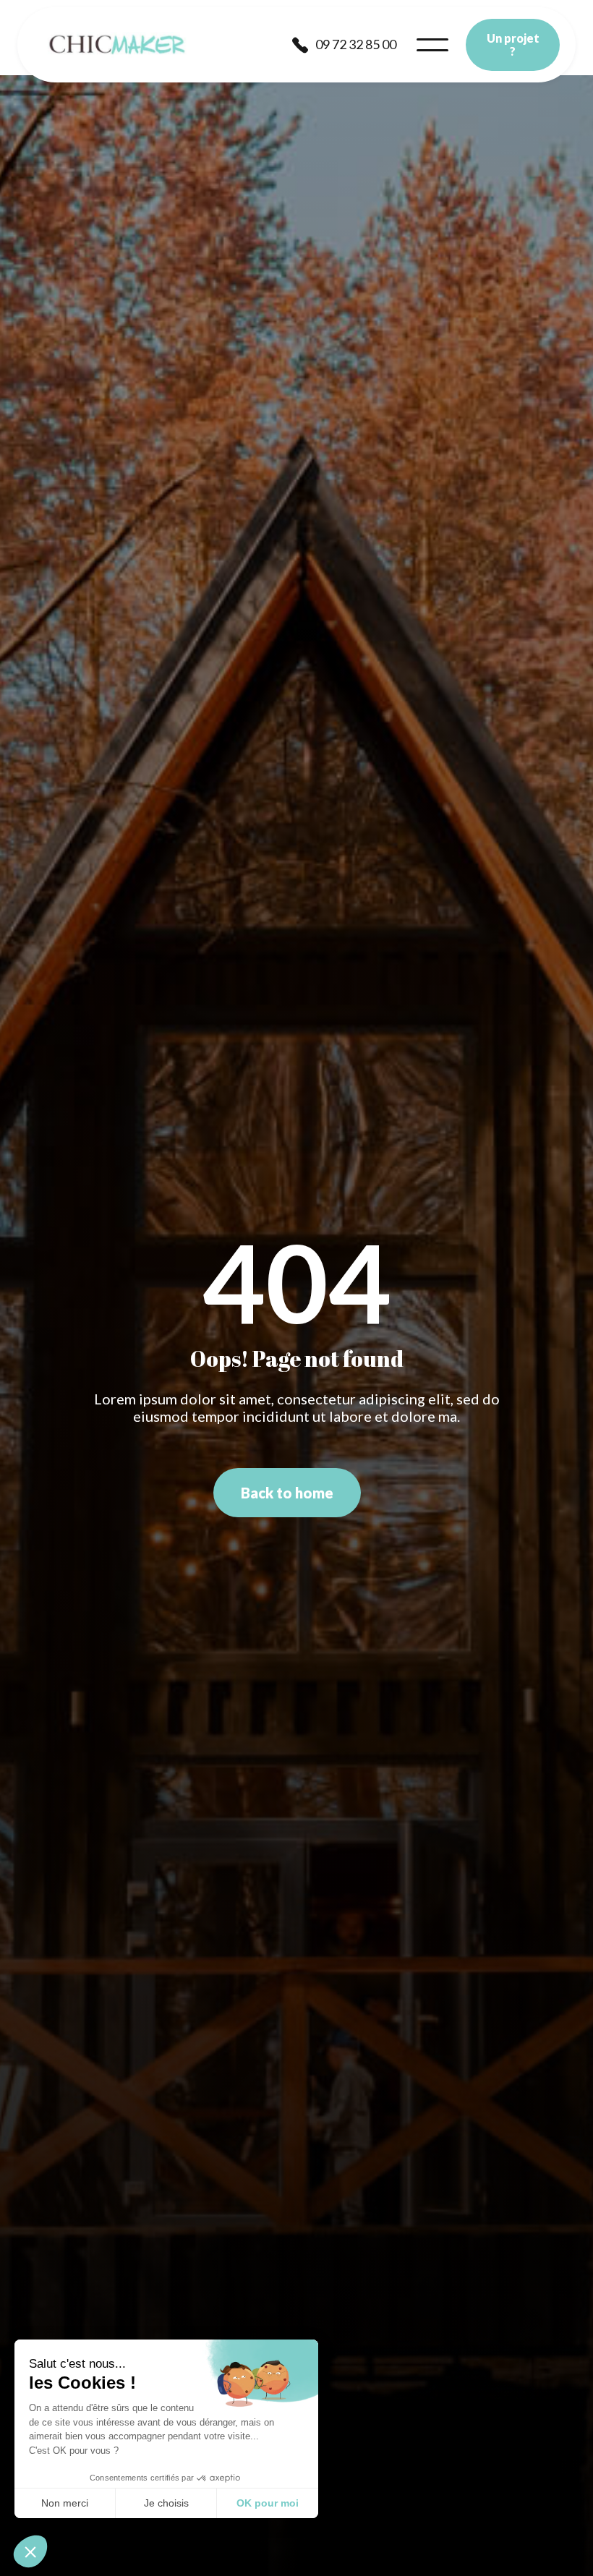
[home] (117, 45)
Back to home (287, 1493)
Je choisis (166, 2503)
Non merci (65, 2503)
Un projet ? (513, 44)
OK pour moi (268, 2503)
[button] (432, 45)
